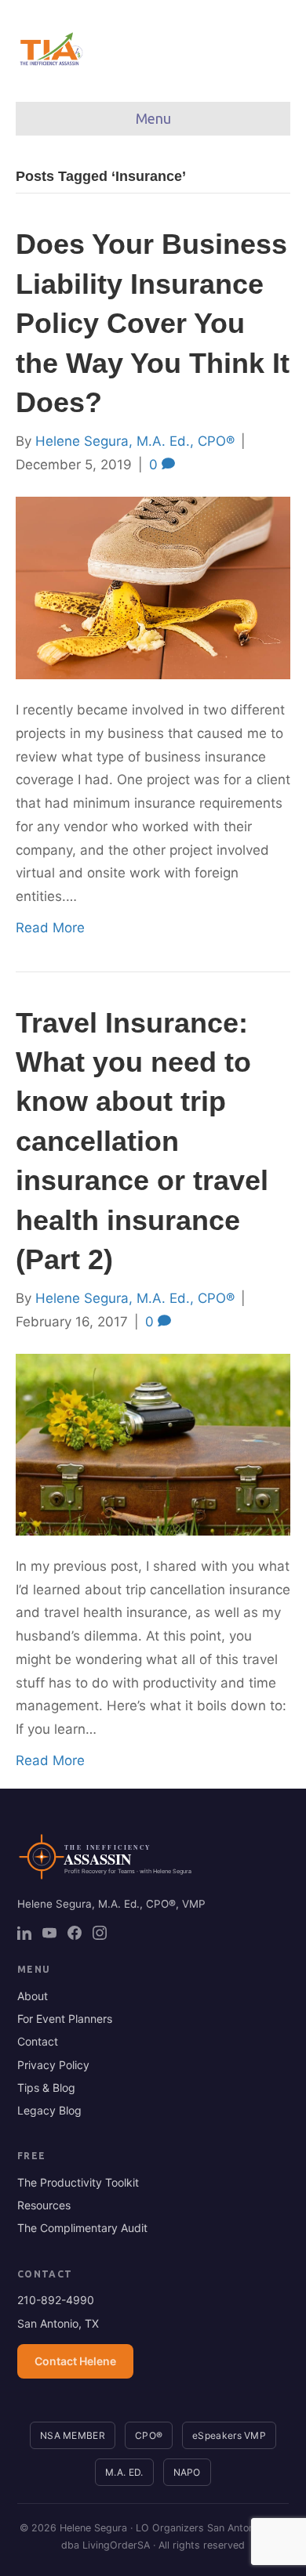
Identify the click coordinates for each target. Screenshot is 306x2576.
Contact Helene (75, 2361)
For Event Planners (65, 2019)
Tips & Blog (46, 2088)
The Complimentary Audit (82, 2228)
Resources (44, 2205)
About (33, 1996)
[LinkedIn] (24, 1933)
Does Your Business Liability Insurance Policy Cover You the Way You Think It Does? (153, 323)
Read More (50, 928)
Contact (38, 2041)
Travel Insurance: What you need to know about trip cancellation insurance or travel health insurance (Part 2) (142, 1141)
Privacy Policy (53, 2065)
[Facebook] (75, 1933)
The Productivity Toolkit (78, 2182)
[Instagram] (100, 1933)
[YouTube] (49, 1933)
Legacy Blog (49, 2110)
